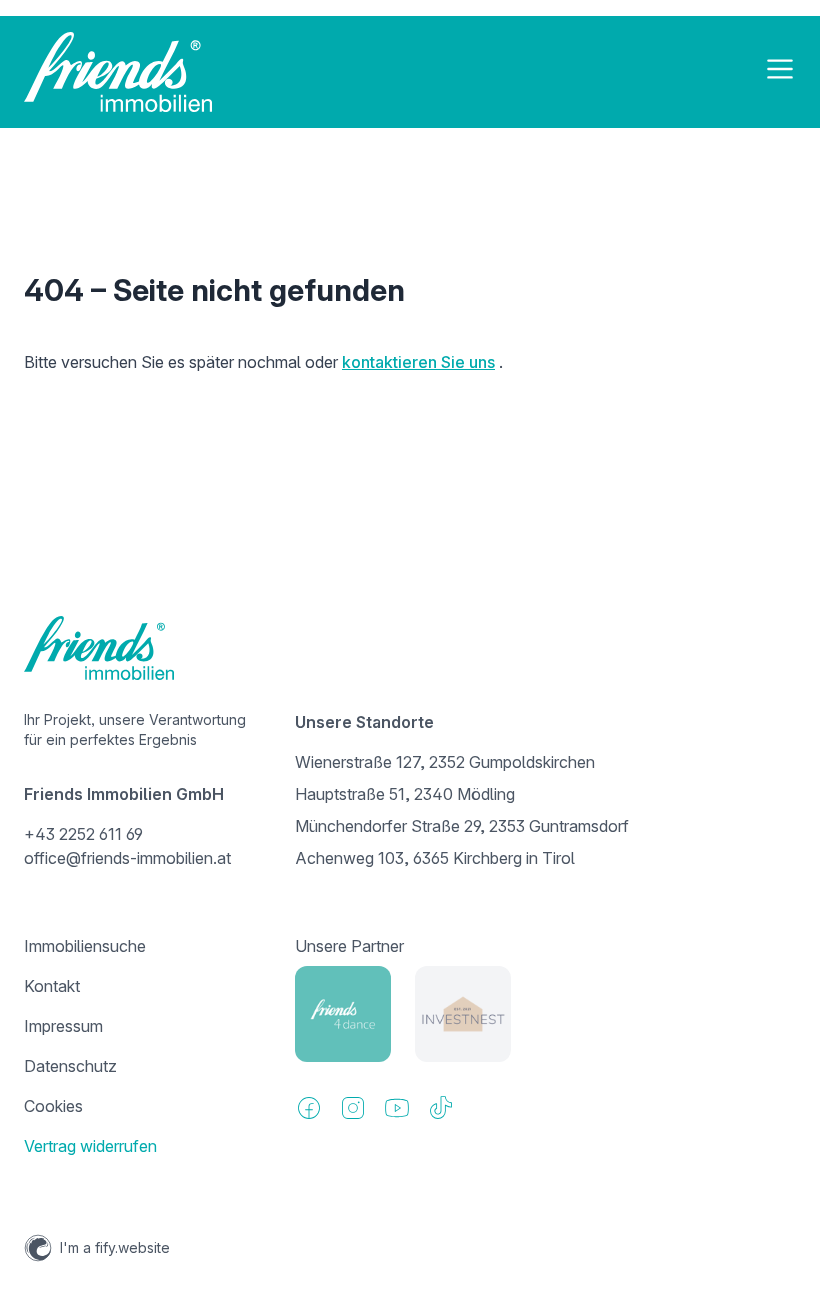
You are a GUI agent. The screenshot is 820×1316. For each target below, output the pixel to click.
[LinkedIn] (397, 1108)
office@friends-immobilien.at (127, 858)
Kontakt (52, 986)
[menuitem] (139, 946)
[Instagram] (353, 1108)
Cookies (53, 1106)
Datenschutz (70, 1066)
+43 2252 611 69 (83, 834)
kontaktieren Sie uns (418, 362)
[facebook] (309, 1108)
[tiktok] (441, 1108)
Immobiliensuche (85, 946)
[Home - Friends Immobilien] (118, 72)
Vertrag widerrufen (90, 1146)
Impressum (63, 1026)
